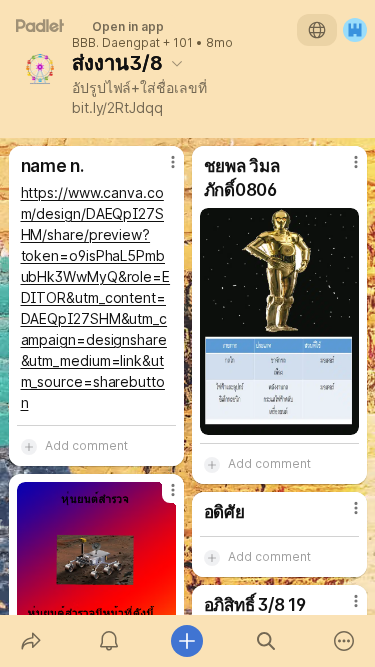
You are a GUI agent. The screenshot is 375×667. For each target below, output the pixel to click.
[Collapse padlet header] (177, 63)
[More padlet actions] (344, 641)
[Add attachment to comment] (29, 446)
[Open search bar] (266, 641)
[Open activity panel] (109, 641)
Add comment (86, 445)
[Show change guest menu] (355, 30)
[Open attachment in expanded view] (279, 321)
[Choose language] (317, 30)
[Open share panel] (31, 641)
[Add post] (187, 641)
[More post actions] (160, 170)
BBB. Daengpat (116, 43)
